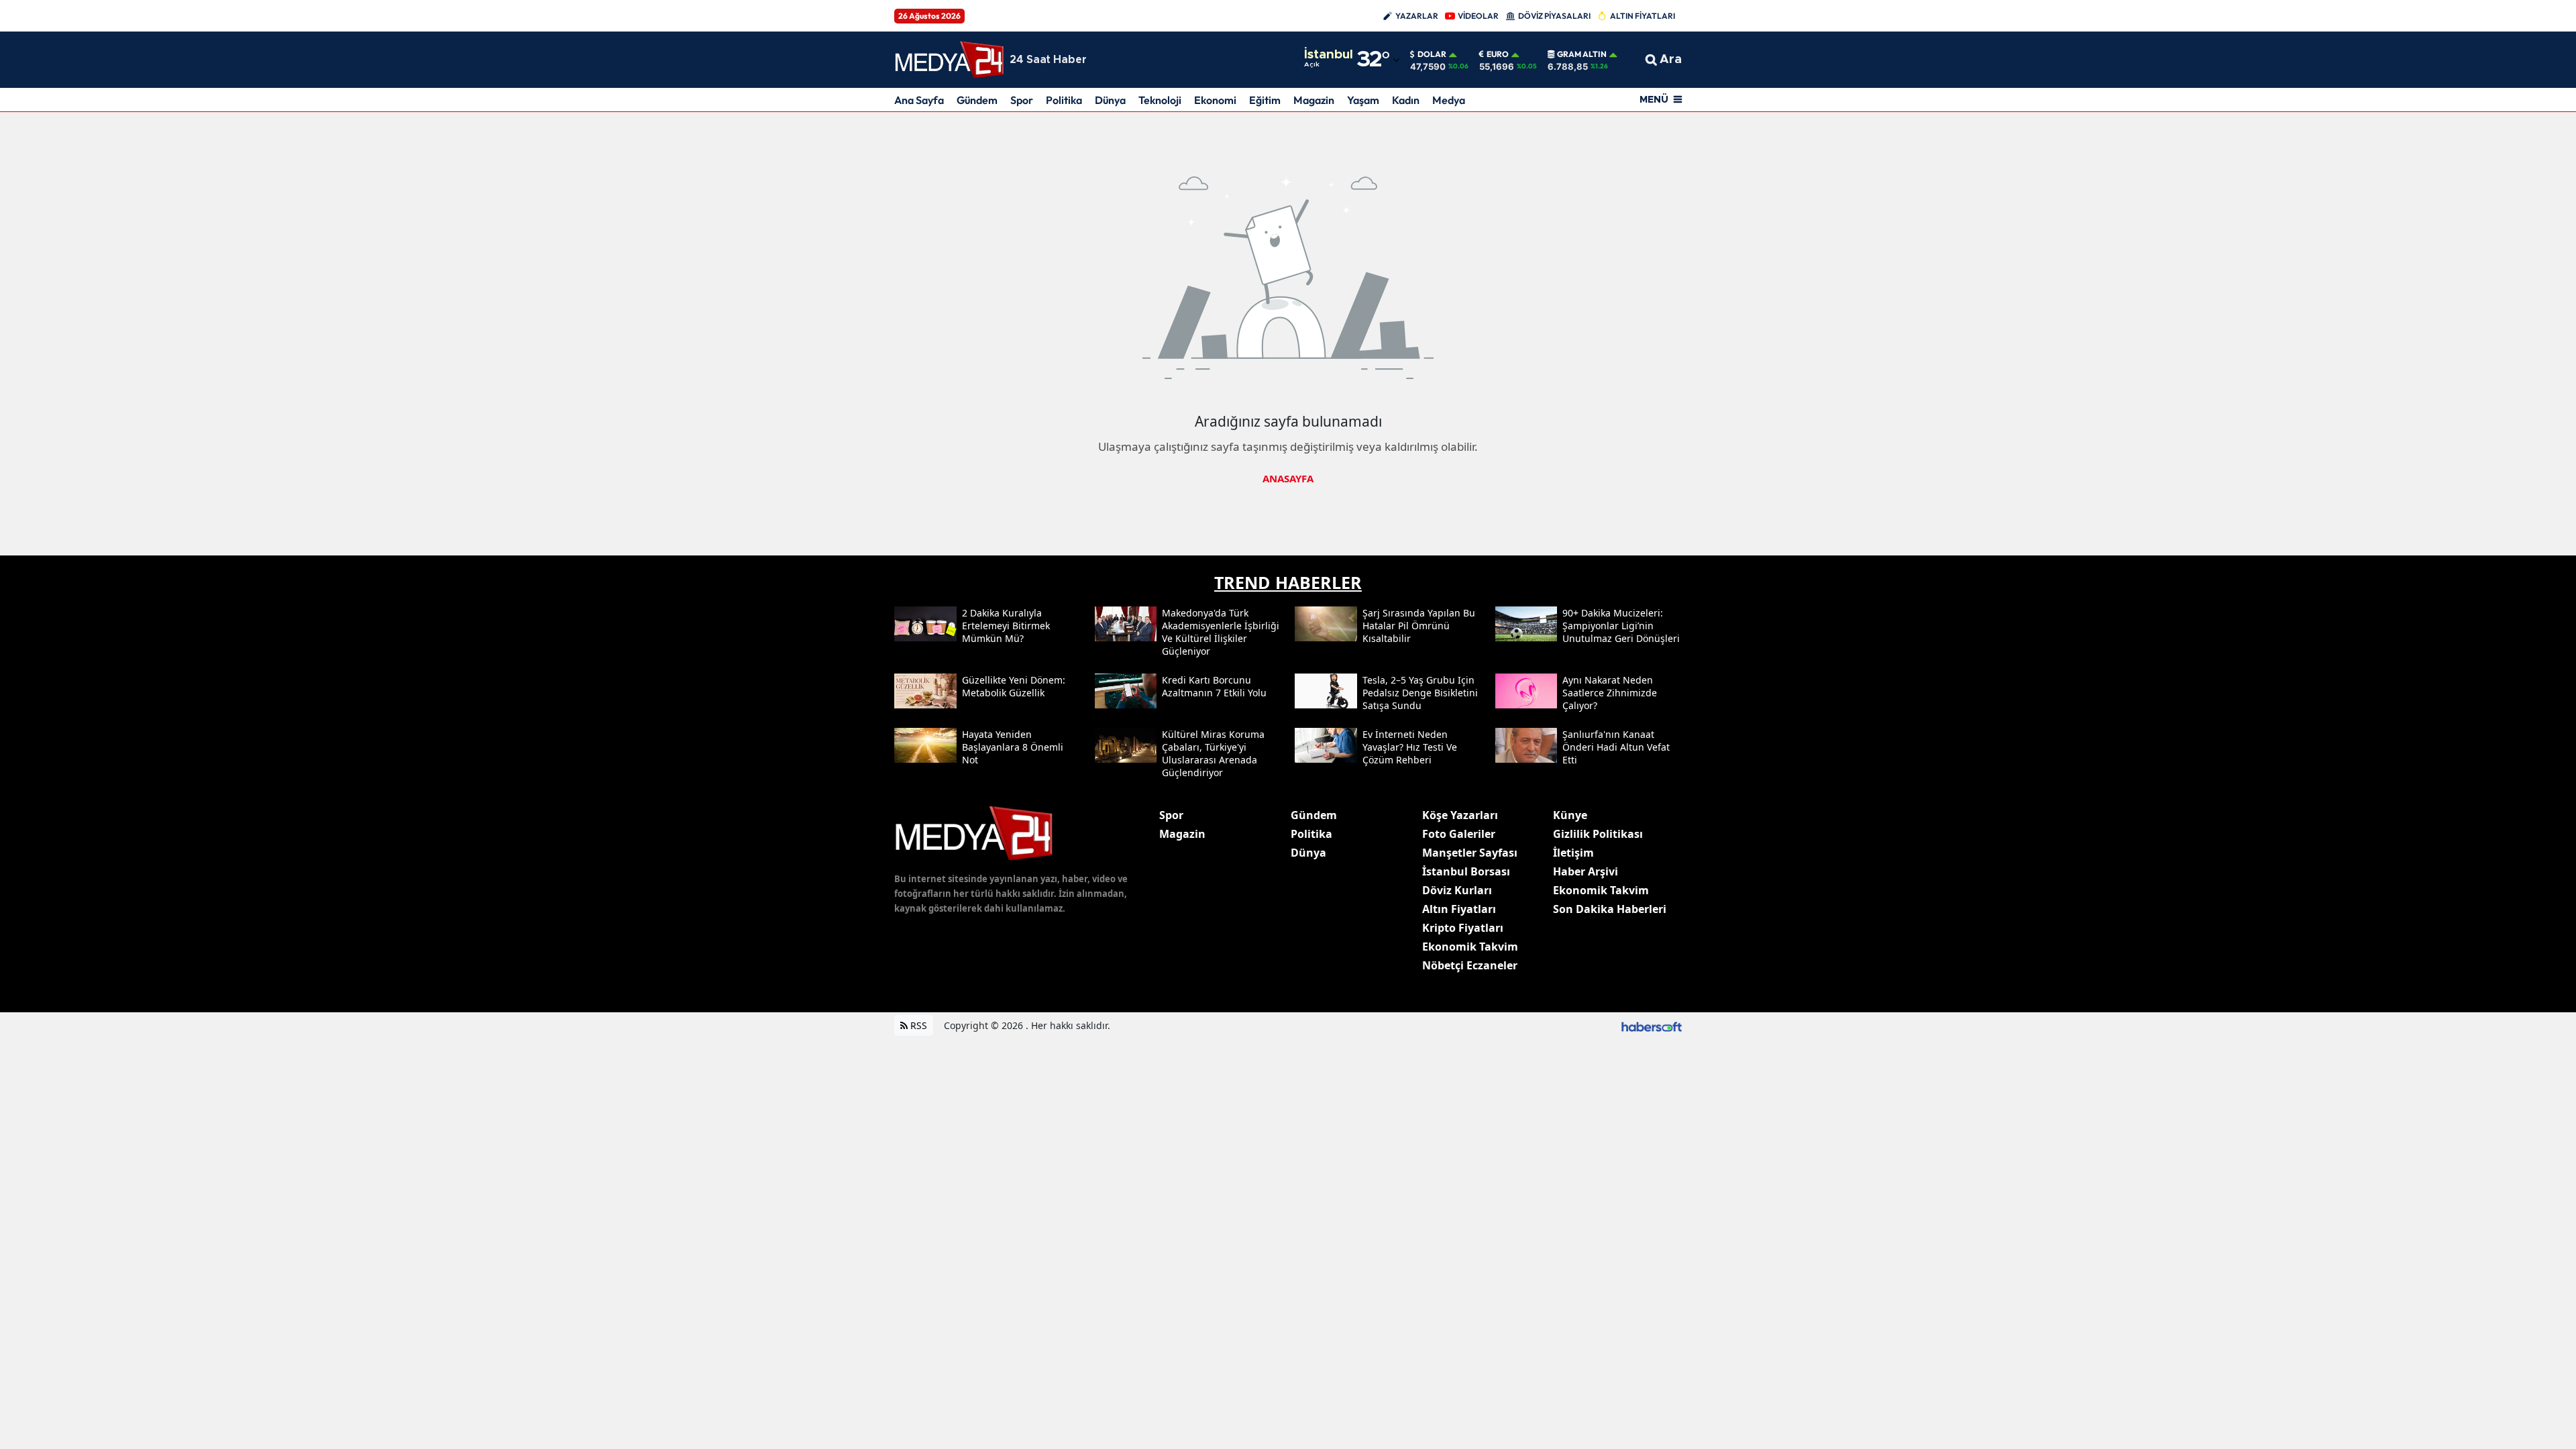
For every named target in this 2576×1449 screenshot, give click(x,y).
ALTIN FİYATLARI (1643, 16)
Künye (1570, 815)
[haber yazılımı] (1652, 1025)
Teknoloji (1160, 100)
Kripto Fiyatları (1463, 928)
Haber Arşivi (1586, 871)
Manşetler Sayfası (1470, 853)
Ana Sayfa (919, 100)
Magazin (1314, 100)
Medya (1449, 100)
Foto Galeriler (1459, 834)
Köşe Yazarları (1460, 815)
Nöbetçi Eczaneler (1470, 965)
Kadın (1406, 100)
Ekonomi (1215, 100)
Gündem (977, 100)
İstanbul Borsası (1466, 871)
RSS (917, 1025)
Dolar (1432, 54)
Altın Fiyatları (1459, 909)
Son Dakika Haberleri (1610, 909)
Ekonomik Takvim (1470, 947)
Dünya (1110, 100)
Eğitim (1265, 100)
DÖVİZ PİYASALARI (1554, 16)
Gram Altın (1582, 54)
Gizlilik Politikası (1598, 834)
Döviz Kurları (1457, 890)
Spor (1022, 100)
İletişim (1573, 853)
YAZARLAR (1417, 16)
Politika (1064, 100)
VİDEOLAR (1478, 16)
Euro (1498, 54)
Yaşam (1363, 100)
